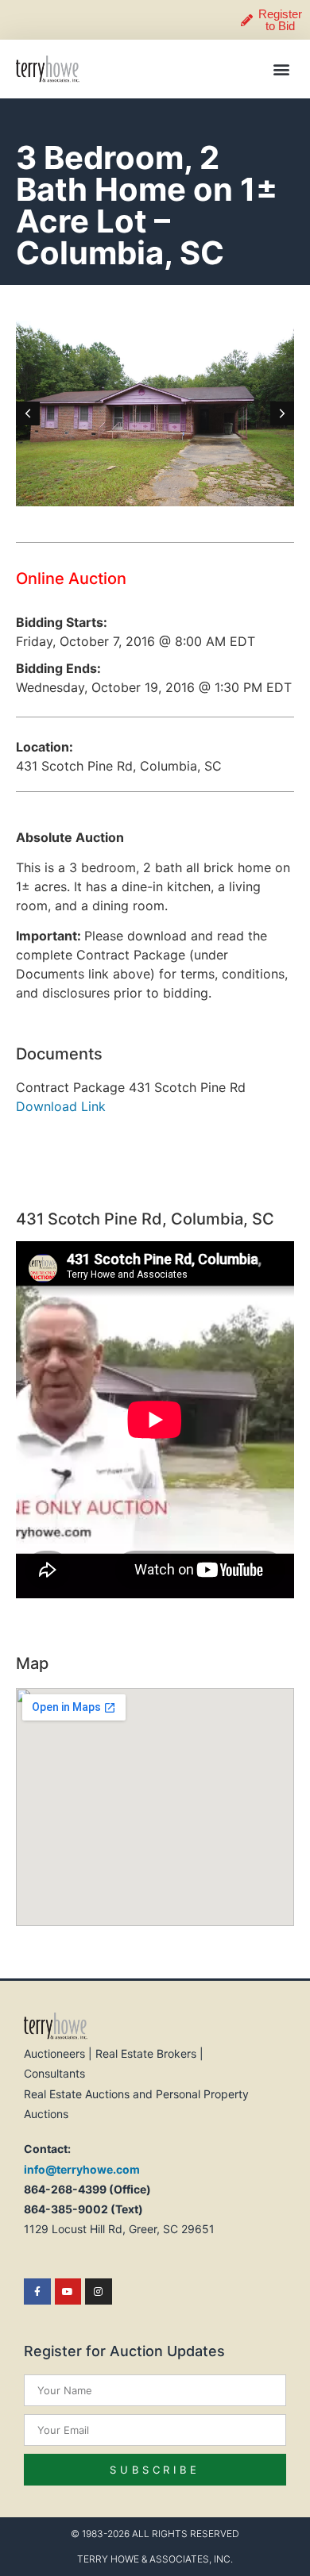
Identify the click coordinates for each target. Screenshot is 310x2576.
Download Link (61, 1106)
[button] (281, 69)
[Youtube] (68, 2292)
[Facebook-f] (37, 2292)
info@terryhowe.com (82, 2169)
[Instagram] (99, 2292)
